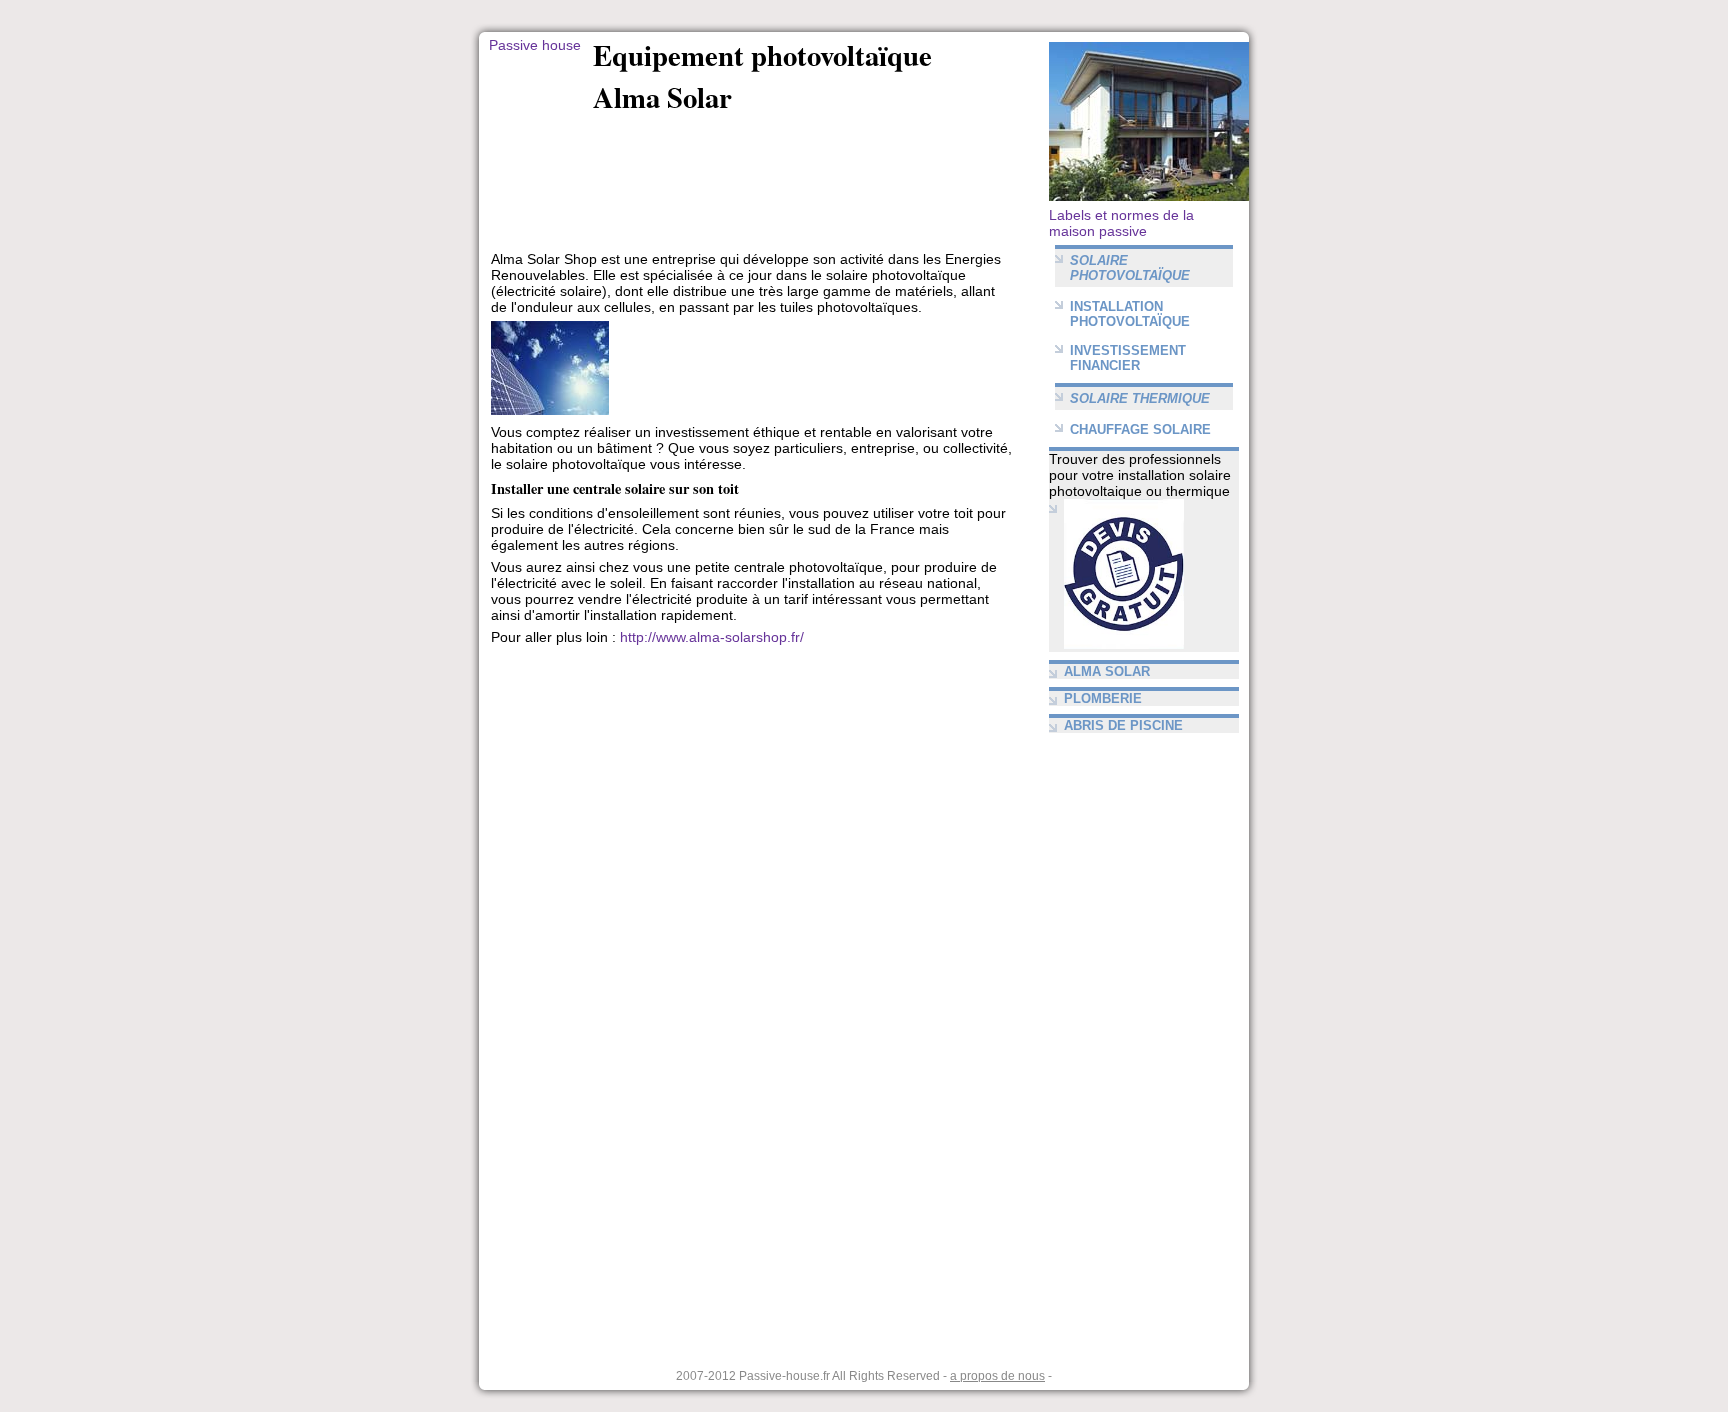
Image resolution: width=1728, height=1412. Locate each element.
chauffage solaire (1140, 429)
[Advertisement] (827, 154)
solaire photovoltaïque (1130, 268)
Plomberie (1103, 698)
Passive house (535, 45)
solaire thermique (1140, 398)
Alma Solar (1107, 671)
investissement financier (1128, 358)
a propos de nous (997, 1376)
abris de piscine (1123, 725)
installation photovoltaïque (1130, 314)
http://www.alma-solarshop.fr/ (712, 637)
